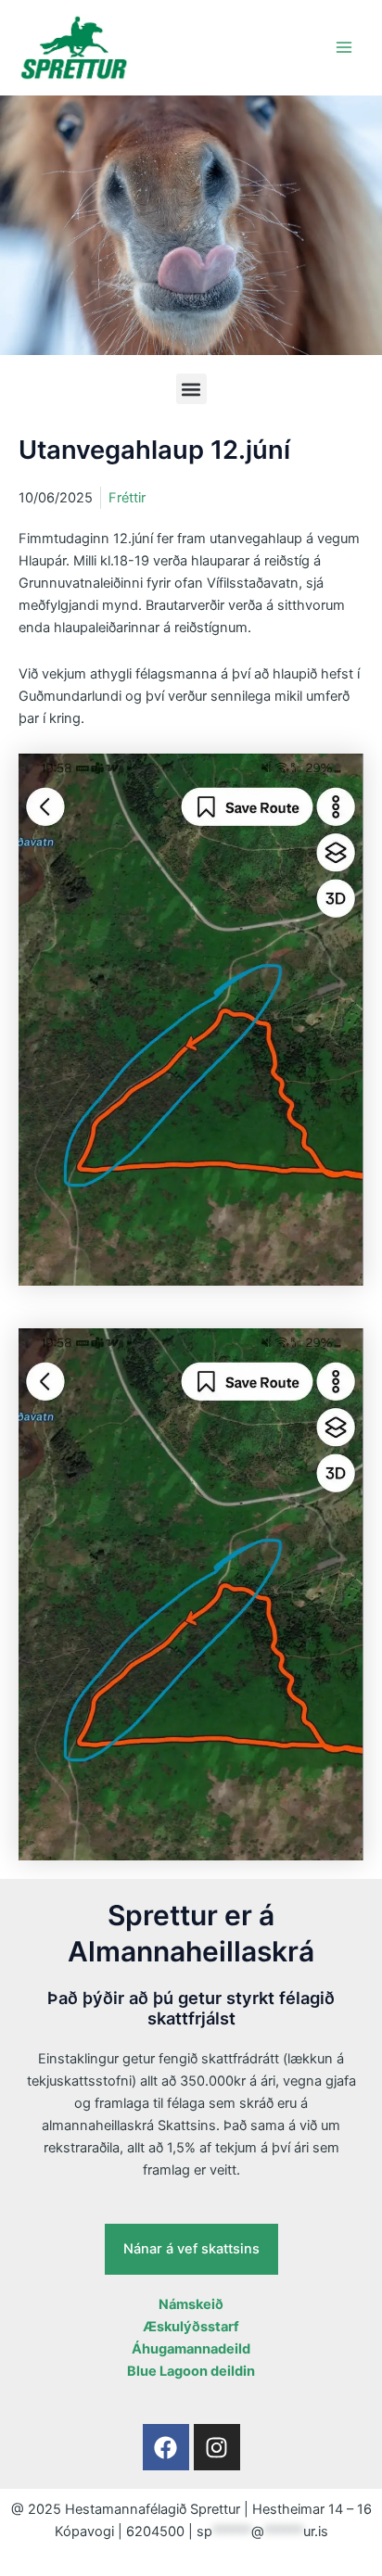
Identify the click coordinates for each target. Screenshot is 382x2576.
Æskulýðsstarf (191, 2327)
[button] (191, 389)
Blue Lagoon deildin (191, 2371)
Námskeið (191, 2304)
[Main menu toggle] (344, 47)
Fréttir (127, 498)
